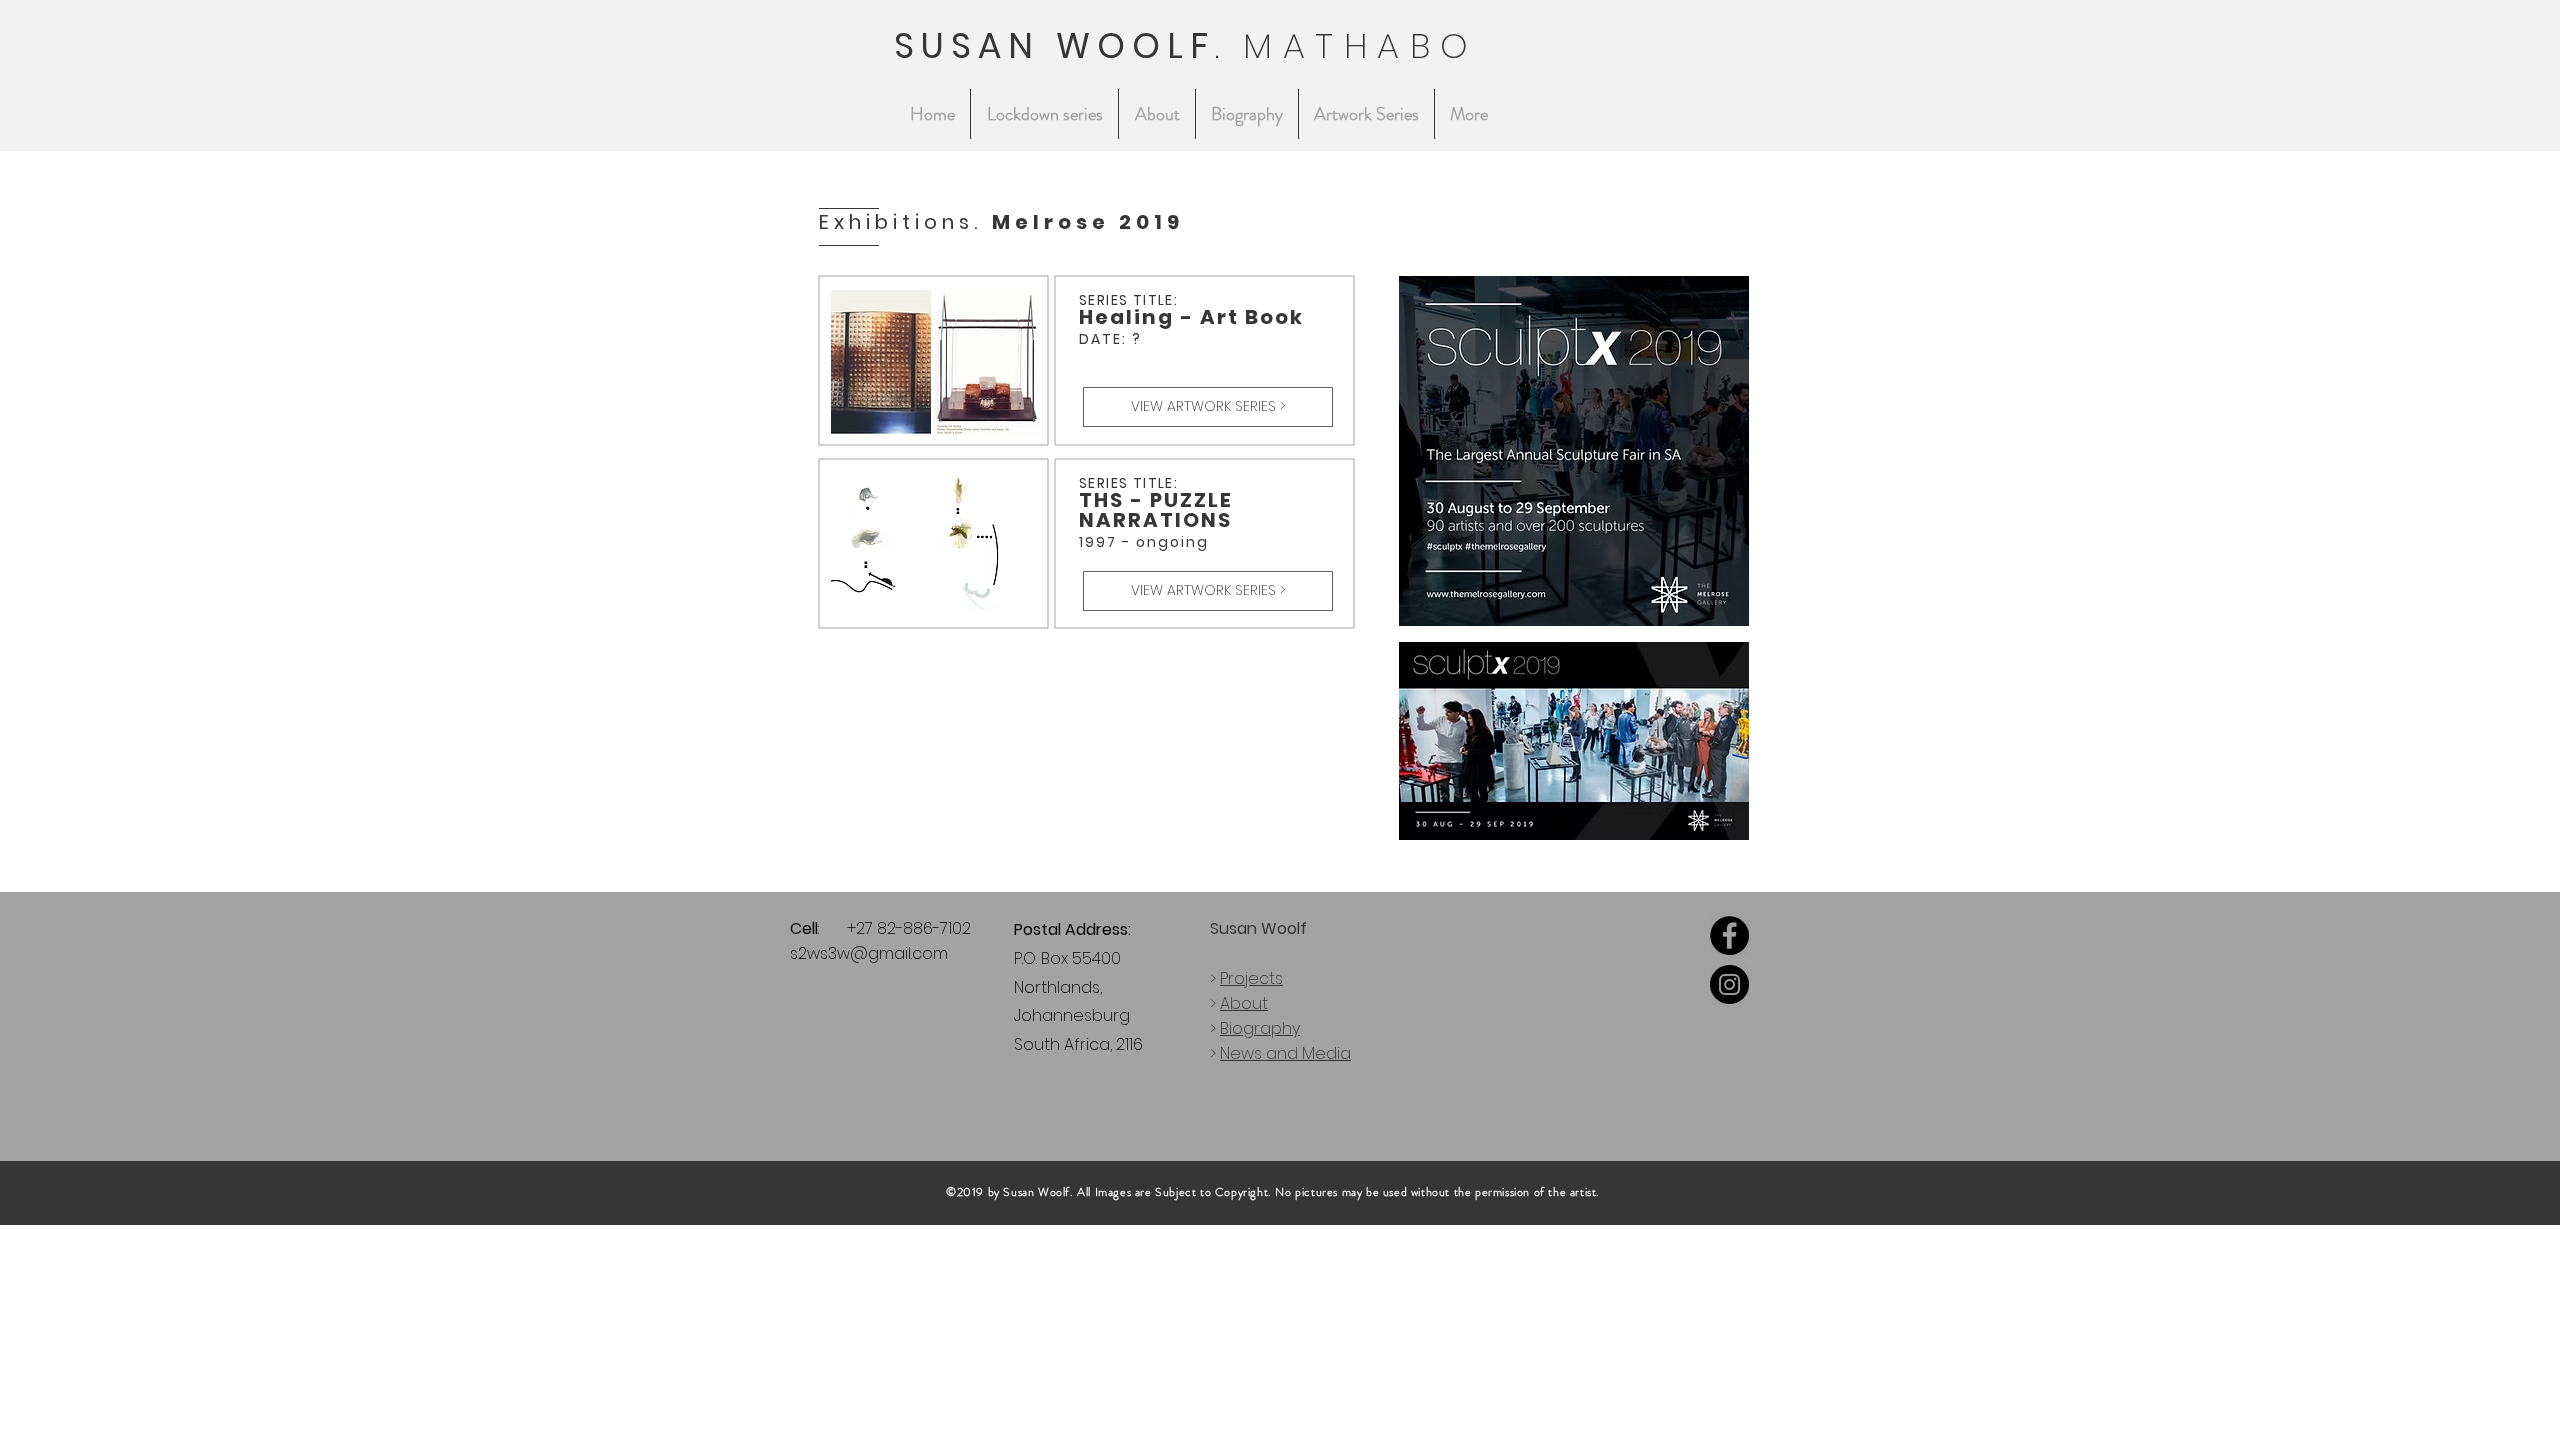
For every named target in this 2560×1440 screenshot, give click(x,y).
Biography (1260, 1028)
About (1244, 1003)
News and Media (1285, 1053)
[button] (1366, 114)
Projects (1251, 978)
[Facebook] (1729, 935)
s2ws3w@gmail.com (869, 953)
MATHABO (1361, 45)
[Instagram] (1729, 984)
